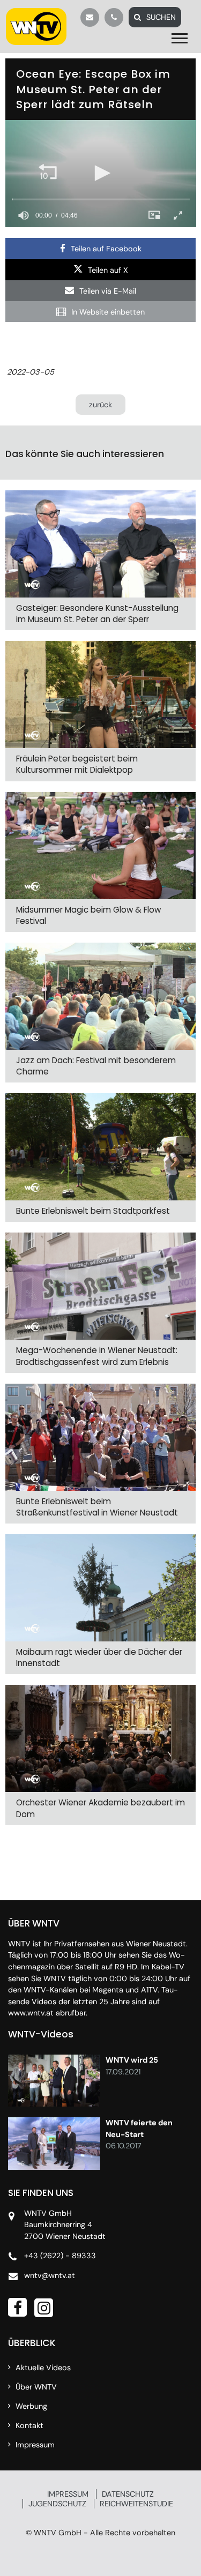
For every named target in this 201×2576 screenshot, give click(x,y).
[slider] (101, 199)
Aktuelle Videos (43, 2368)
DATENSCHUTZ (128, 2494)
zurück (100, 405)
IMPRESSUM (68, 2494)
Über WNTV (36, 2387)
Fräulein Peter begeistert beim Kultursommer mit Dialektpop (77, 764)
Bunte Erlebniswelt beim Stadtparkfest (93, 1211)
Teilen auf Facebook (106, 249)
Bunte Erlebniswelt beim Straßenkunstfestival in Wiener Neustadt (97, 1507)
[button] (48, 173)
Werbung (31, 2406)
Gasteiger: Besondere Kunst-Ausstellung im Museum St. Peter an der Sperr (97, 614)
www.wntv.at (31, 2013)
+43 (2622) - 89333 (60, 2256)
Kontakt (29, 2425)
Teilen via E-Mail (108, 291)
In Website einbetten (108, 312)
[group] (24, 215)
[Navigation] (182, 39)
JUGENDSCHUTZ (57, 2504)
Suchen (161, 17)
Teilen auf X (108, 270)
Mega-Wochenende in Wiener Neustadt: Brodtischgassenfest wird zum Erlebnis (97, 1356)
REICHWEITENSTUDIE (136, 2504)
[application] (101, 174)
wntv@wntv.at (50, 2275)
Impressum (35, 2445)
